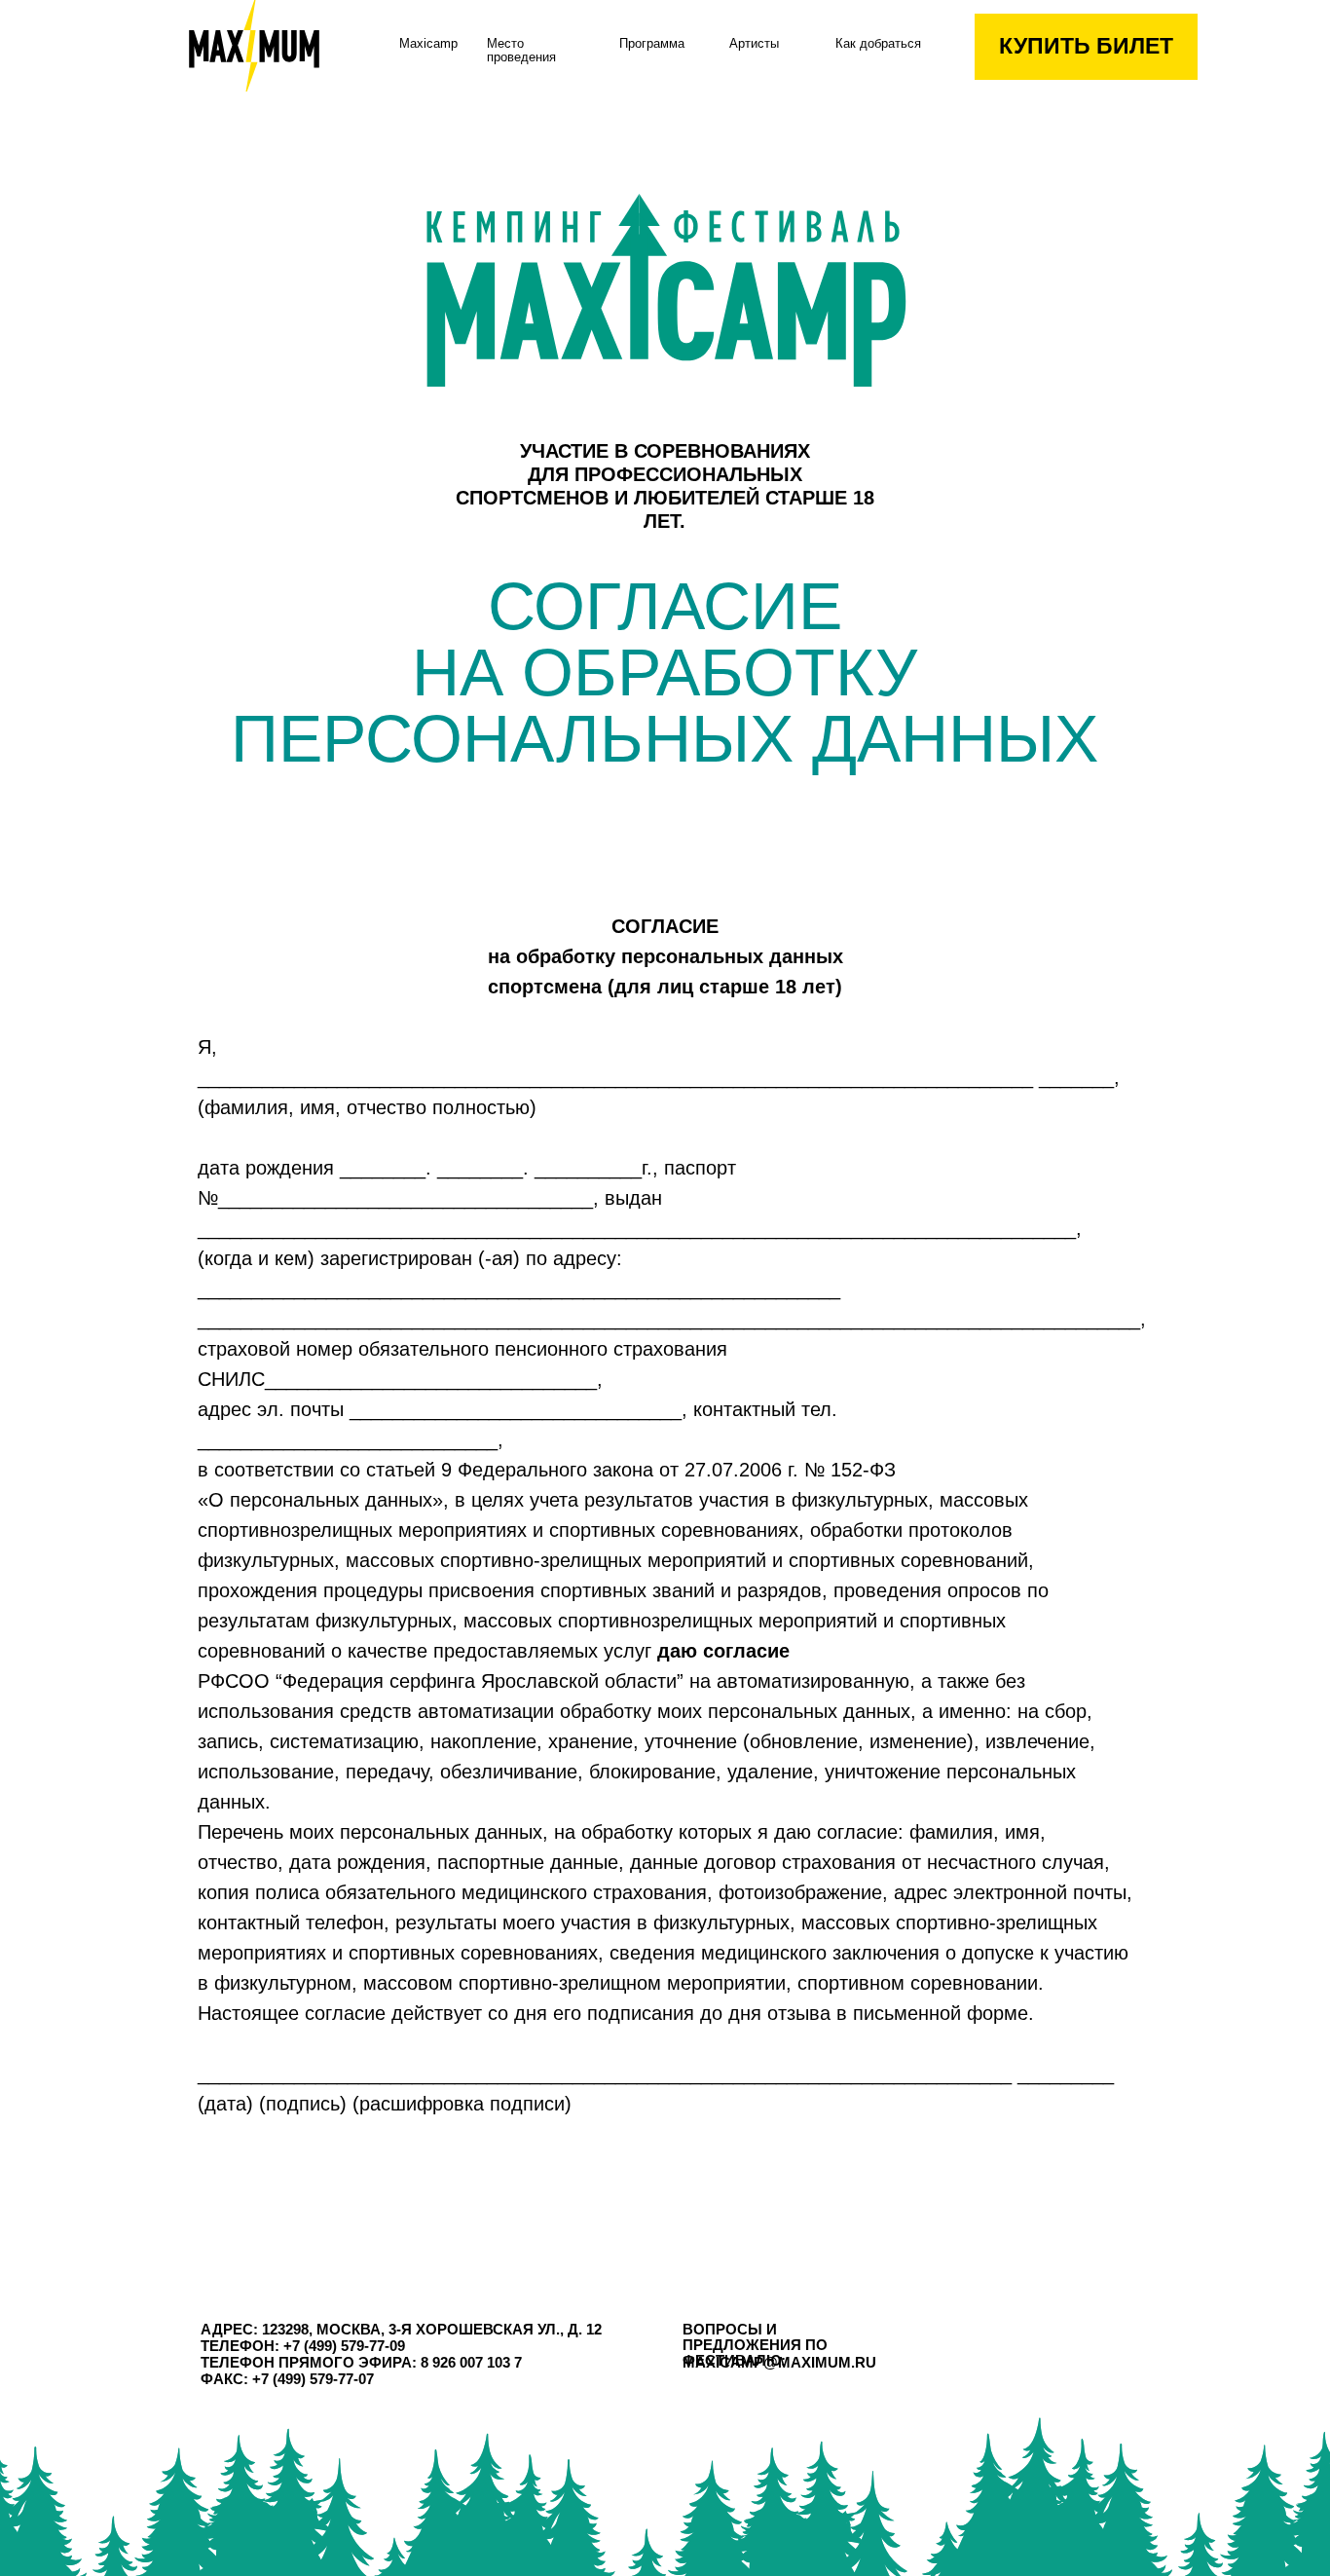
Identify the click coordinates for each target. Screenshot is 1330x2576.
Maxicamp (428, 44)
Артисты (754, 44)
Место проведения (521, 51)
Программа (652, 44)
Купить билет (1086, 46)
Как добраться (878, 44)
